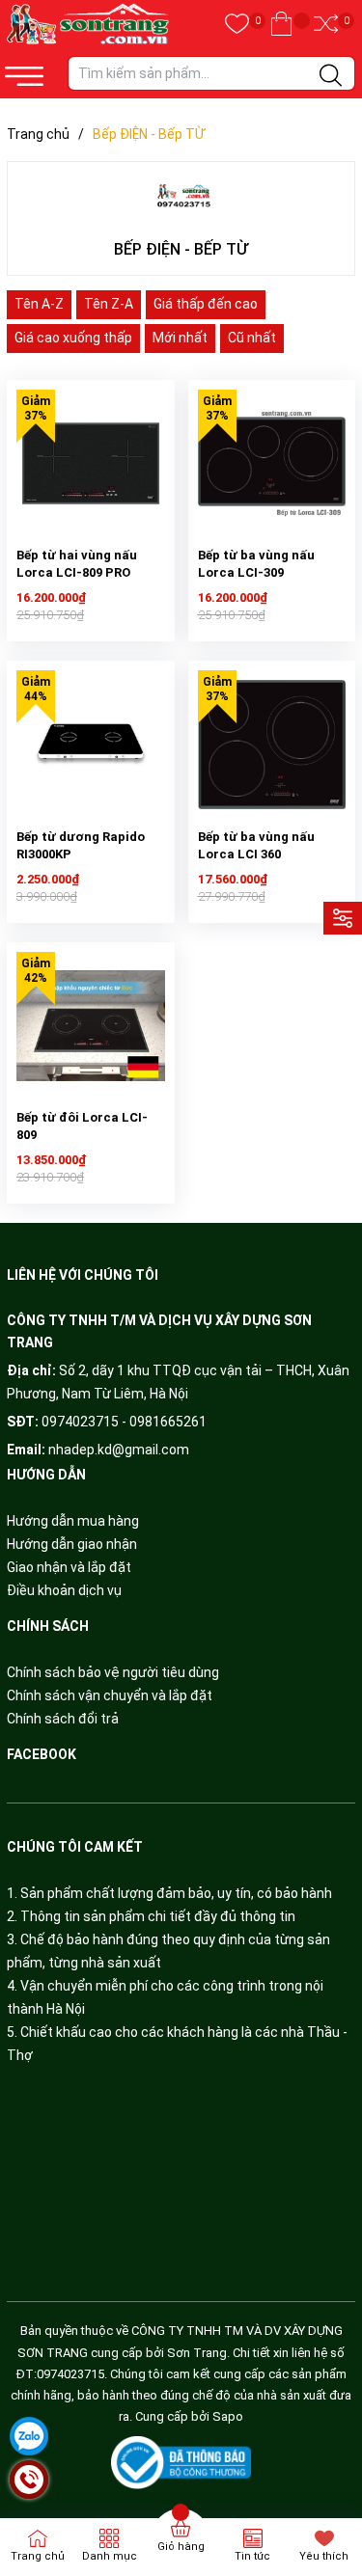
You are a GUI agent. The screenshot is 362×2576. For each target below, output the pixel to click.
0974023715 (80, 1422)
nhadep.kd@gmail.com (119, 1450)
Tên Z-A (109, 304)
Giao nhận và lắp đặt (69, 1567)
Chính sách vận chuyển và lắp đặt (110, 1695)
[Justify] (331, 76)
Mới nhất (180, 338)
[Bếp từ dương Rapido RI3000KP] (91, 745)
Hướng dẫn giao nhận (72, 1544)
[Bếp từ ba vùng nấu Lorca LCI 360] (272, 745)
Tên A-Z (39, 304)
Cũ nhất (252, 338)
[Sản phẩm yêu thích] (237, 25)
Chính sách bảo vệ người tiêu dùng (113, 1672)
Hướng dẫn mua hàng (73, 1521)
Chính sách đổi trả (63, 1719)
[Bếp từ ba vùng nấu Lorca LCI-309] (272, 464)
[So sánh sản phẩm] (326, 25)
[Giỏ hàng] (281, 25)
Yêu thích (324, 2556)
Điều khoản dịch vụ (64, 1590)
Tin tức (252, 2556)
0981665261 (168, 1422)
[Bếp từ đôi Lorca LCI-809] (91, 1026)
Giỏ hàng (181, 2547)
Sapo (228, 2416)
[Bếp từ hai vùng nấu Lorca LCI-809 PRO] (91, 464)
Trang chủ (38, 2556)
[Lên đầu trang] (323, 2480)
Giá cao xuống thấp (73, 338)
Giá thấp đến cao (206, 304)
